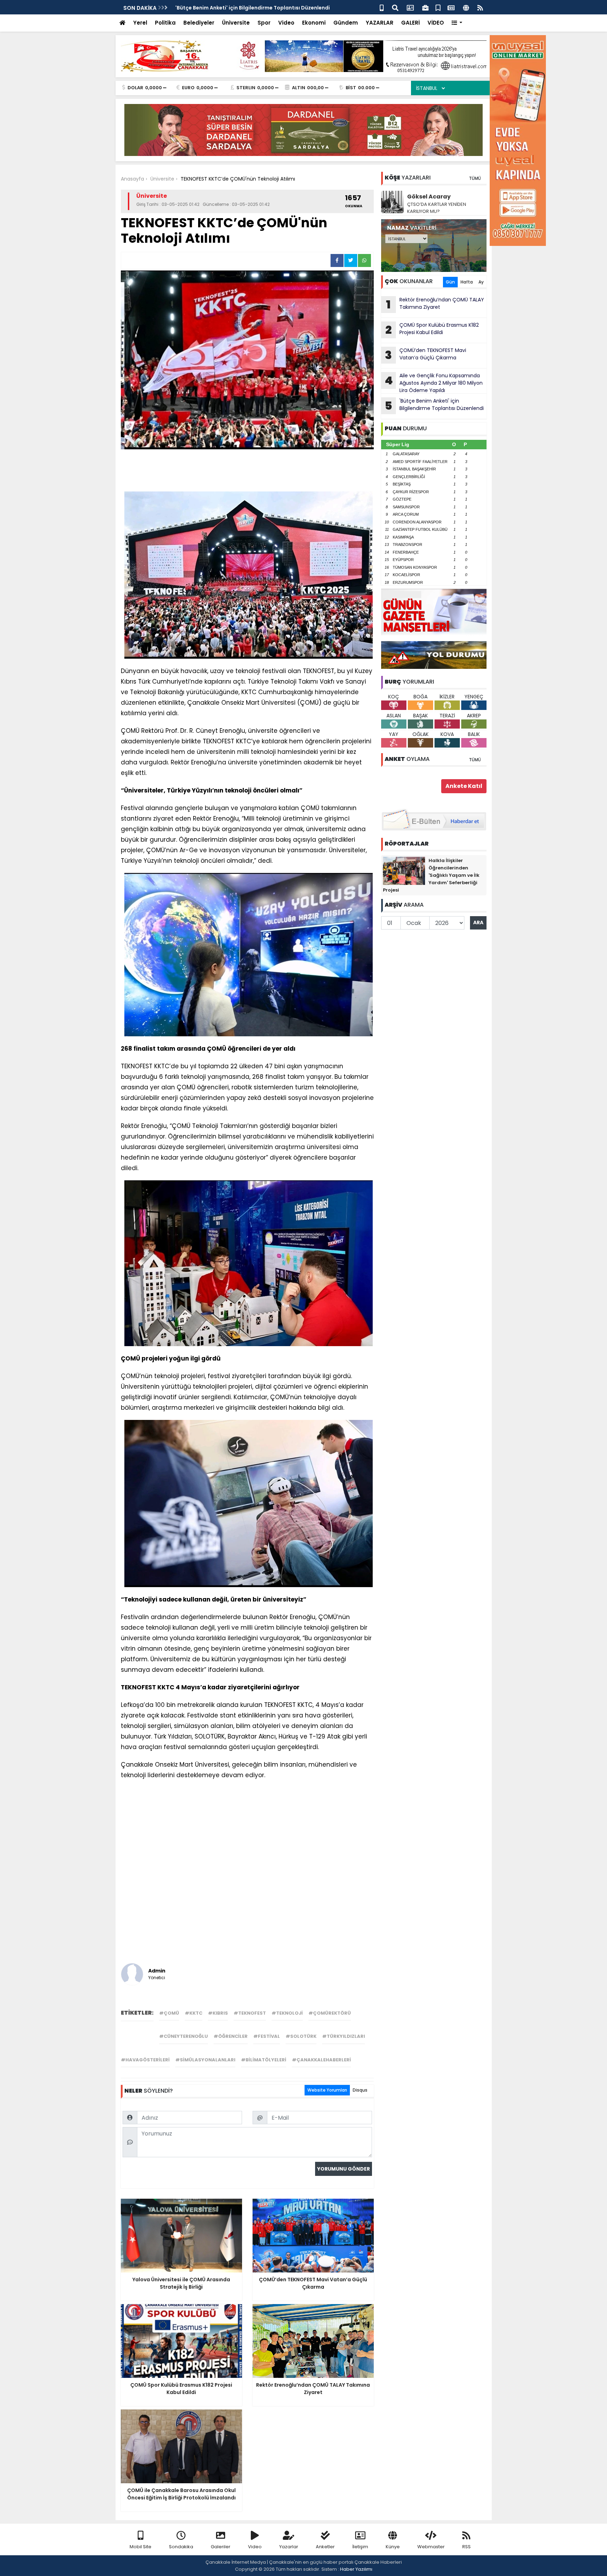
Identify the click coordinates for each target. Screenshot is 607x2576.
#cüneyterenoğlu (184, 2036)
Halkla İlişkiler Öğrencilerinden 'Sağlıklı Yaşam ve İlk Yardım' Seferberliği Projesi (431, 875)
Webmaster (431, 2547)
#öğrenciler (231, 2036)
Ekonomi (314, 23)
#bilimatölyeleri (264, 2060)
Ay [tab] (481, 282)
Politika (165, 23)
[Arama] (395, 7)
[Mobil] (382, 7)
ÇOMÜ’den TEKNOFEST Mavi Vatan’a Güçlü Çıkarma (426, 355)
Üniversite (236, 23)
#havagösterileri (145, 2060)
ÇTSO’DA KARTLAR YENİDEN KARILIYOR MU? (437, 208)
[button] (457, 23)
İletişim (360, 2547)
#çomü (169, 2013)
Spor (264, 23)
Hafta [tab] (467, 282)
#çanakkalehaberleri (321, 2060)
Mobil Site (141, 2547)
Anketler (325, 2547)
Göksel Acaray (429, 197)
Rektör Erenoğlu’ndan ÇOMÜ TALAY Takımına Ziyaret (435, 304)
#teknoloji (287, 2013)
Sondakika (181, 2547)
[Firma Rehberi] (425, 7)
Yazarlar (289, 2547)
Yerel (140, 23)
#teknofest (250, 2013)
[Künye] (466, 7)
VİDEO (436, 23)
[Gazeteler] (451, 7)
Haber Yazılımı (356, 2569)
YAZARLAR (380, 23)
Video (286, 23)
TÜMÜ (475, 178)
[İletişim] (410, 7)
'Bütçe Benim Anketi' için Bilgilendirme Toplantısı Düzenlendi (253, 8)
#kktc (194, 2013)
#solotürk (301, 2036)
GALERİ (410, 23)
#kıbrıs (218, 2013)
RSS (466, 2547)
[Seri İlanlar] (438, 7)
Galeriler (221, 2547)
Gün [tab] (450, 282)
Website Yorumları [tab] (327, 2090)
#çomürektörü (330, 2013)
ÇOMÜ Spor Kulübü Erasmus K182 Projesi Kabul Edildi (432, 330)
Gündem (346, 23)
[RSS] (480, 7)
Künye (393, 2547)
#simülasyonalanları (205, 2060)
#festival (267, 2036)
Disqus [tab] (360, 2090)
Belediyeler (199, 23)
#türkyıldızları (344, 2036)
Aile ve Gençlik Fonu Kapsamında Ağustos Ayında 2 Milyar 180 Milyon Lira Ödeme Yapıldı (434, 383)
